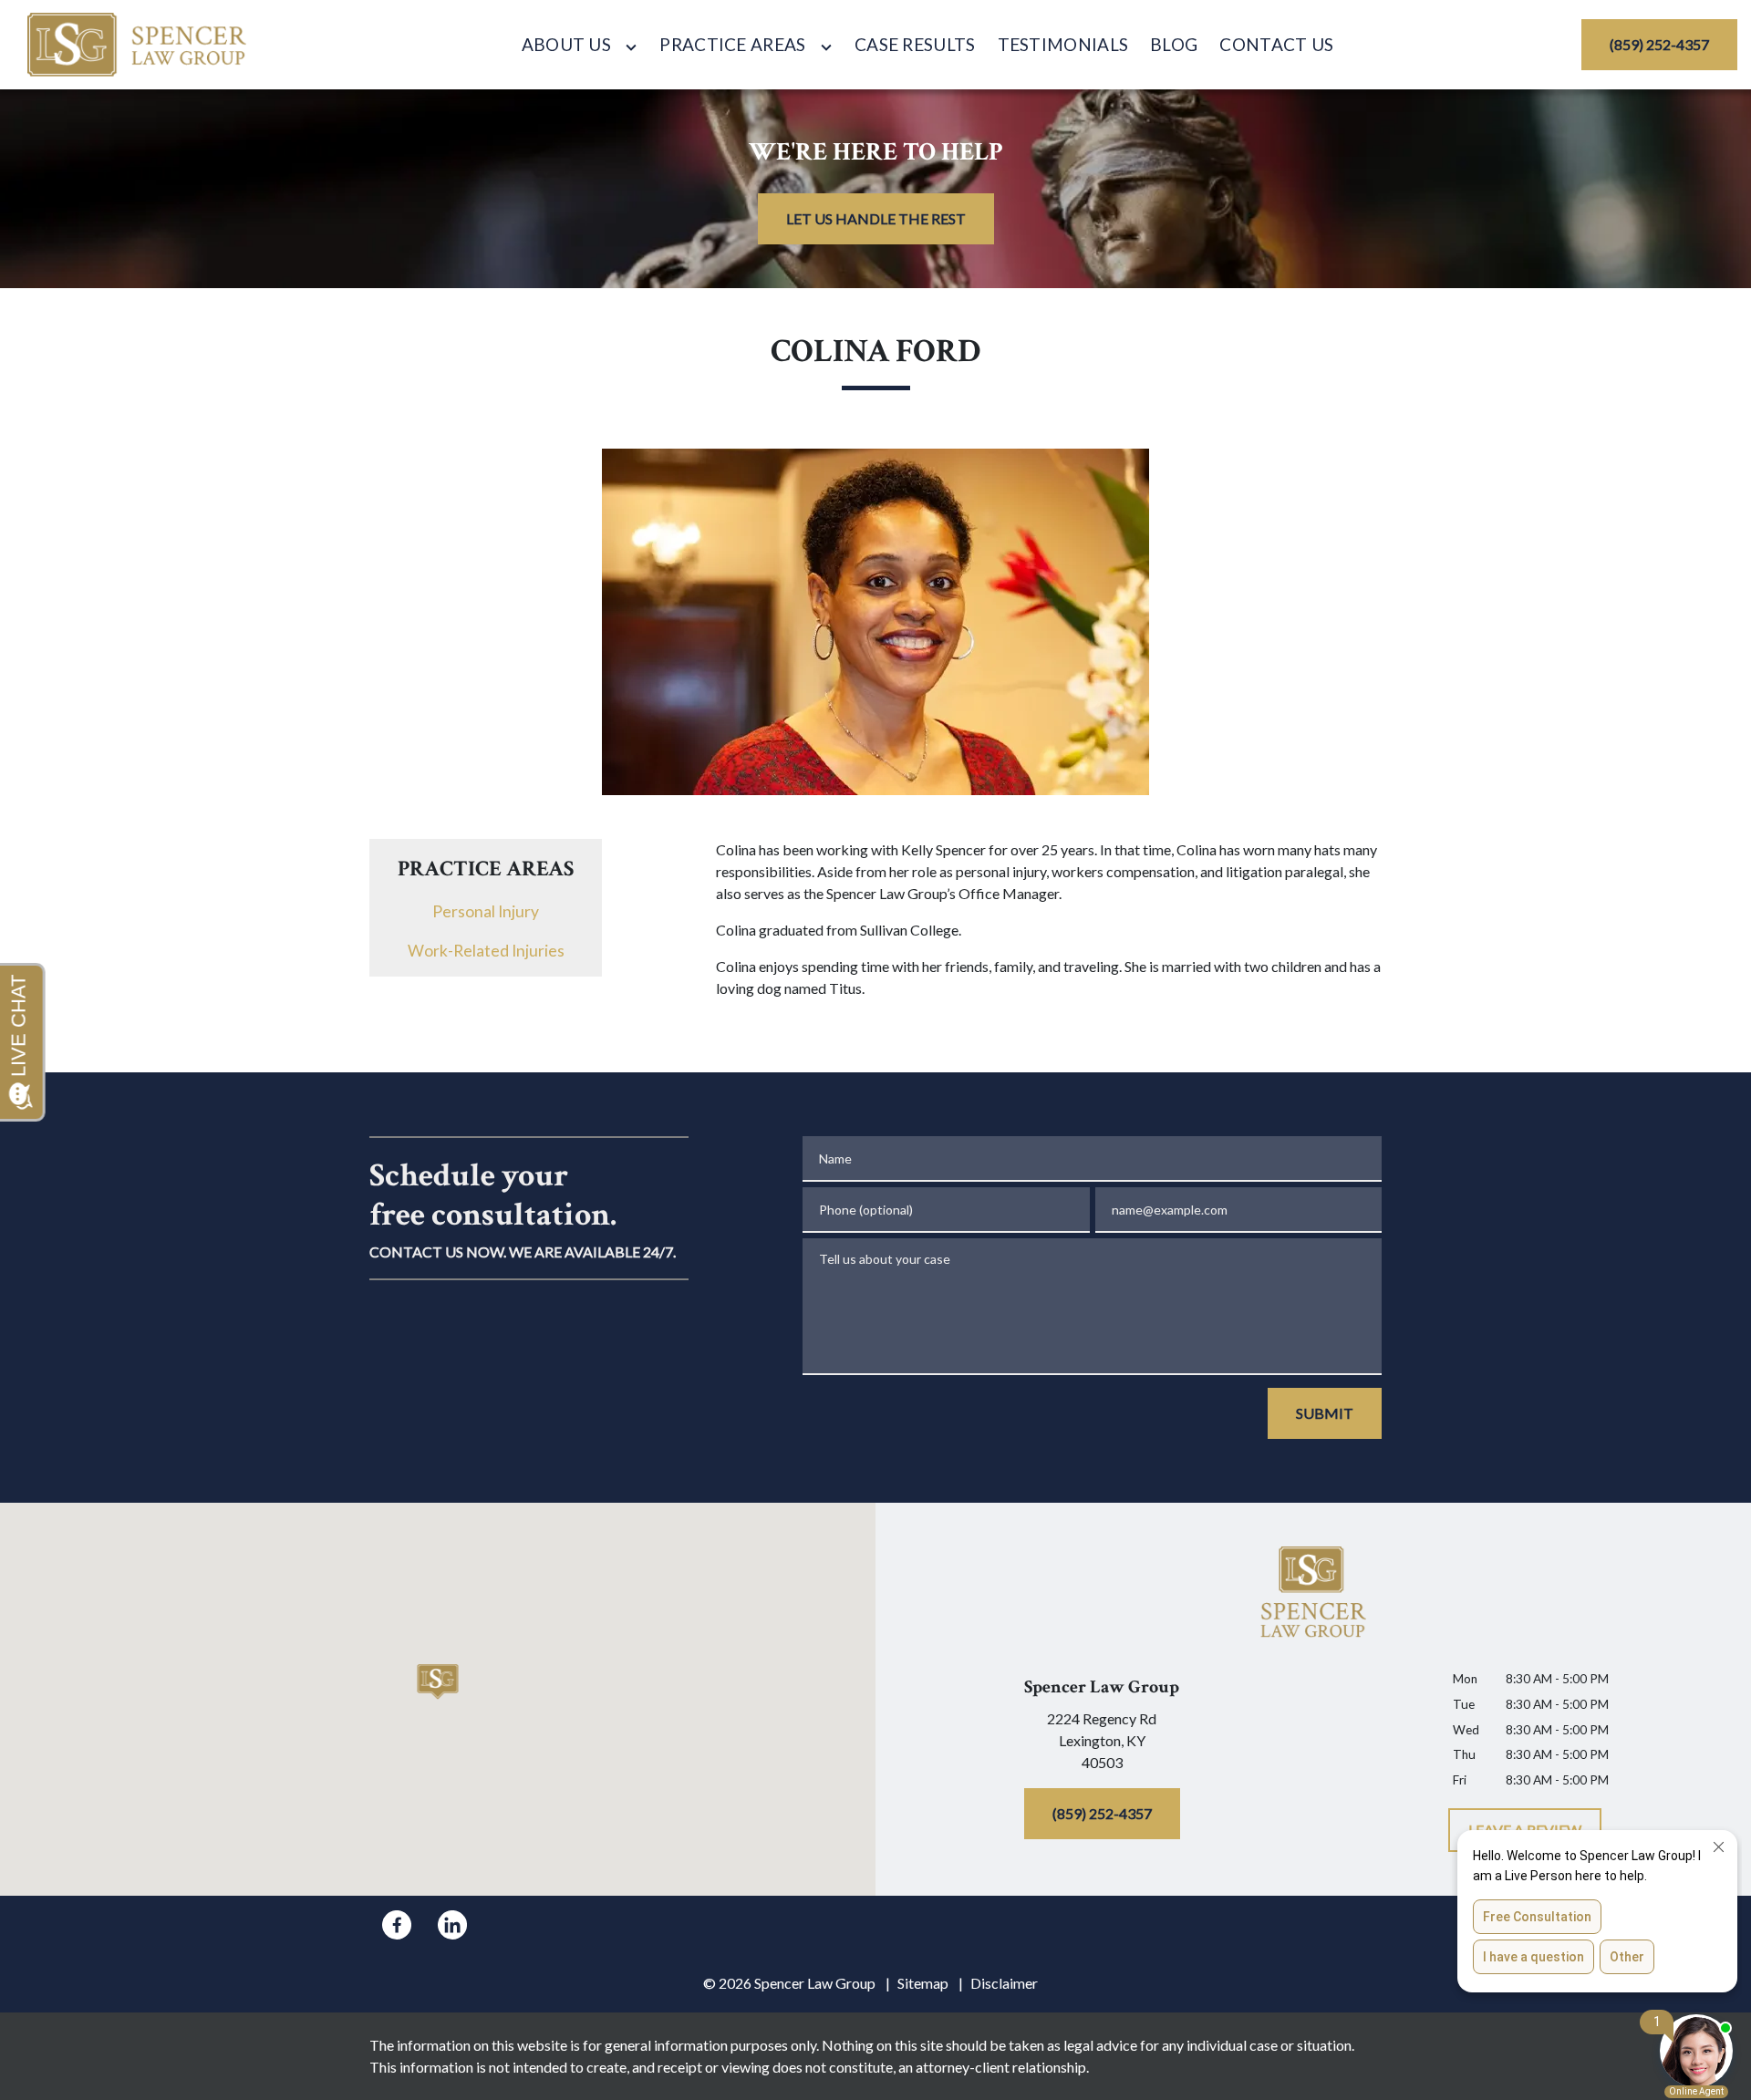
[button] (438, 1682)
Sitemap (923, 1983)
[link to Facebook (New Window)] (397, 1925)
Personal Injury (486, 911)
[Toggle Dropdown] (631, 47)
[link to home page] (137, 45)
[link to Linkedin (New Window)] (452, 1925)
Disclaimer (1004, 1983)
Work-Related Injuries (486, 951)
